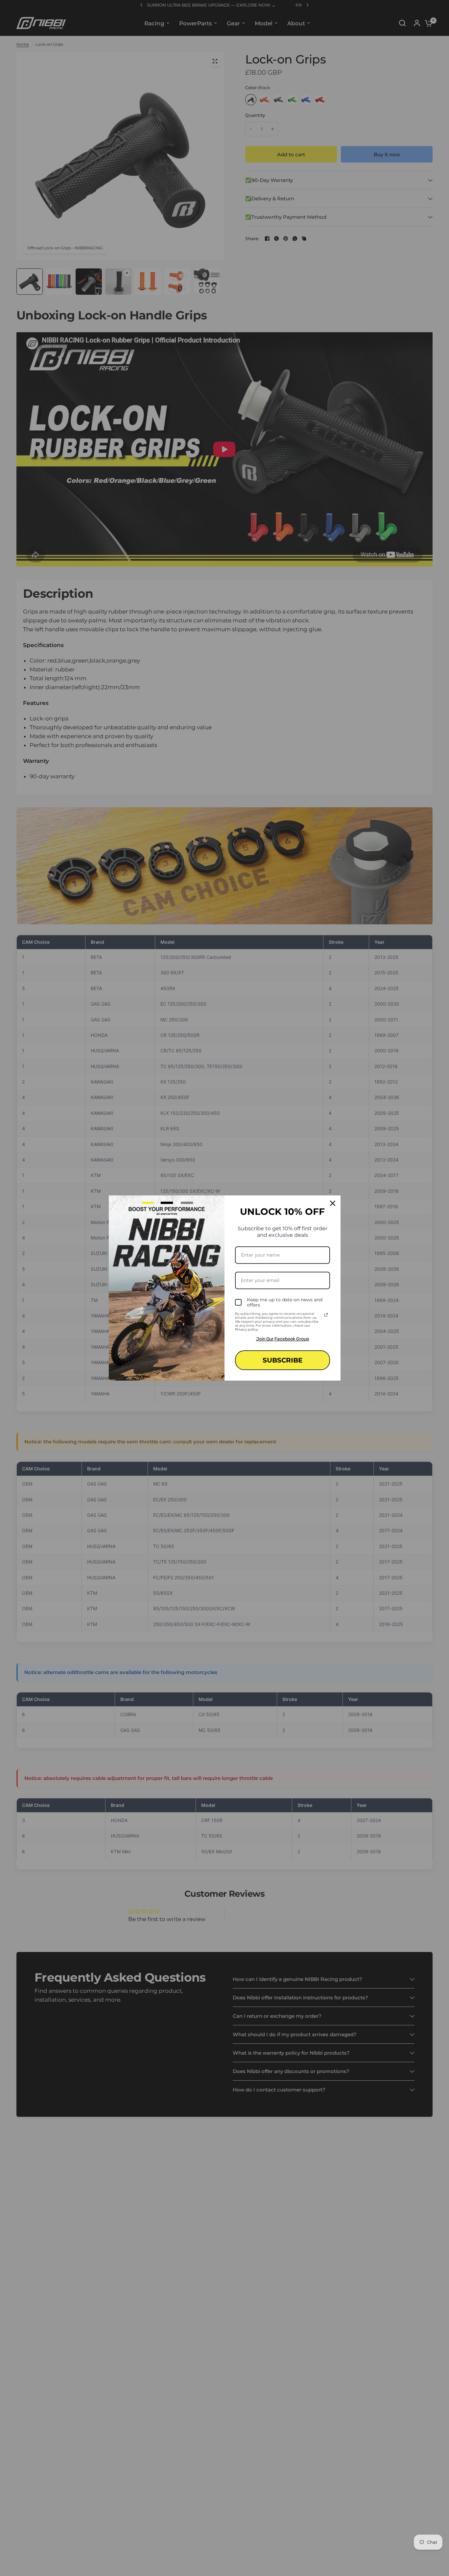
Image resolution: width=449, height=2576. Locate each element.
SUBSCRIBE (283, 1360)
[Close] (333, 1203)
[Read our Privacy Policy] (326, 1315)
